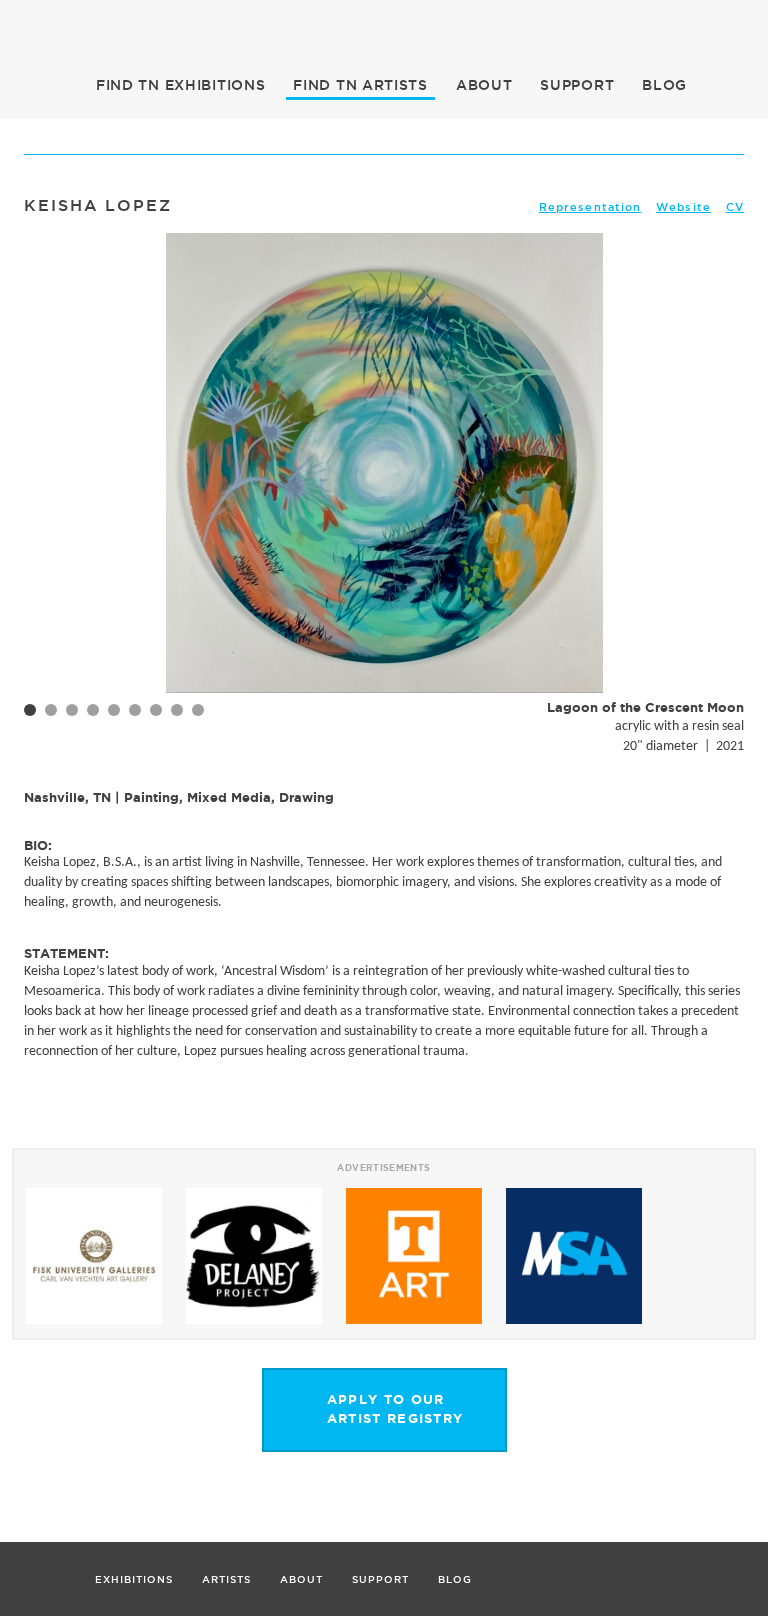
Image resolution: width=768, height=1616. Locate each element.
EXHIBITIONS (180, 85)
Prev (50, 495)
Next (718, 495)
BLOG (664, 85)
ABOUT (484, 85)
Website (683, 207)
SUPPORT (577, 85)
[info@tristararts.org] (745, 25)
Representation (590, 207)
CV (735, 207)
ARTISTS (360, 85)
